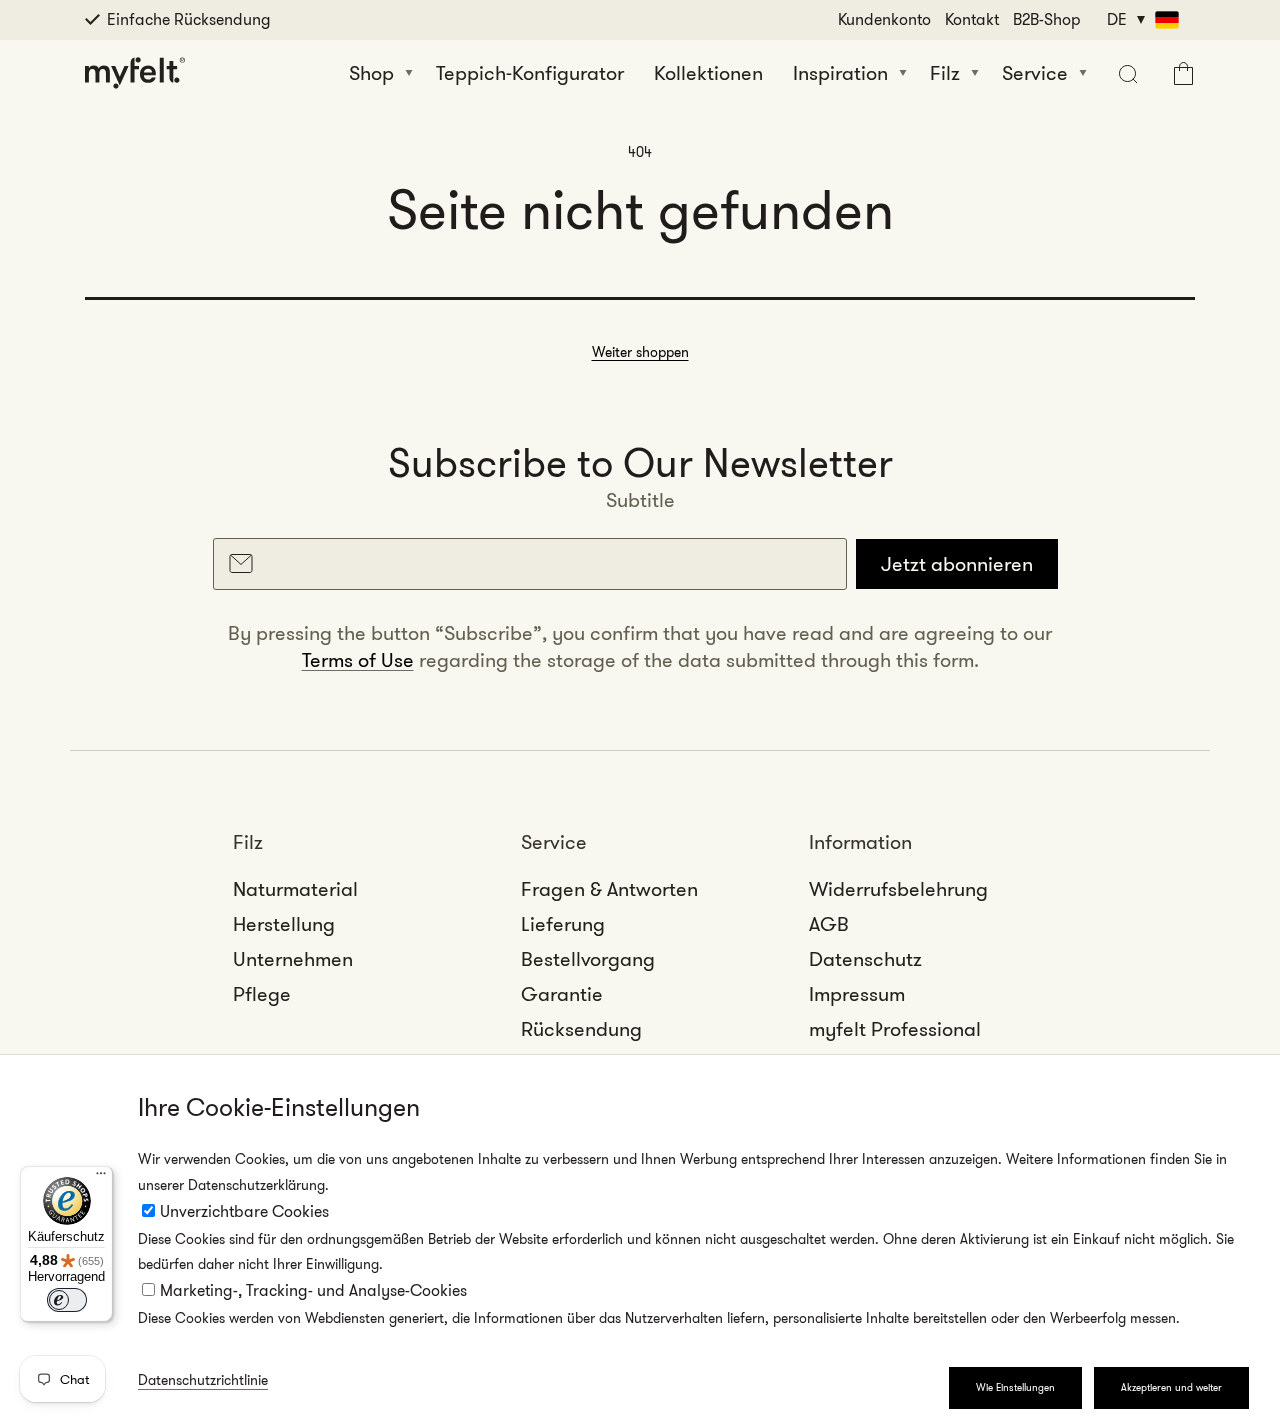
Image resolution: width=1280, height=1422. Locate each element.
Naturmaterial (295, 889)
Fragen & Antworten (609, 889)
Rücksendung (581, 1029)
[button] (1125, 73)
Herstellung (284, 924)
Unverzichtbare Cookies (244, 1211)
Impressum (857, 994)
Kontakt (972, 19)
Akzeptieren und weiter (1171, 1387)
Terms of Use (358, 660)
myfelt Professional (895, 1029)
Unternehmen (293, 959)
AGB (829, 924)
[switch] (67, 1300)
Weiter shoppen (640, 352)
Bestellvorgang (588, 959)
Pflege (262, 994)
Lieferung (563, 924)
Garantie (562, 994)
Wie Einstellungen (1015, 1387)
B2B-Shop (1047, 19)
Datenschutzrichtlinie (203, 1380)
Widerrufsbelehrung (898, 889)
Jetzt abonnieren (957, 564)
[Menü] (101, 1178)
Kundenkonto (884, 19)
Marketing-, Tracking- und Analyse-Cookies (313, 1290)
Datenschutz (865, 959)
